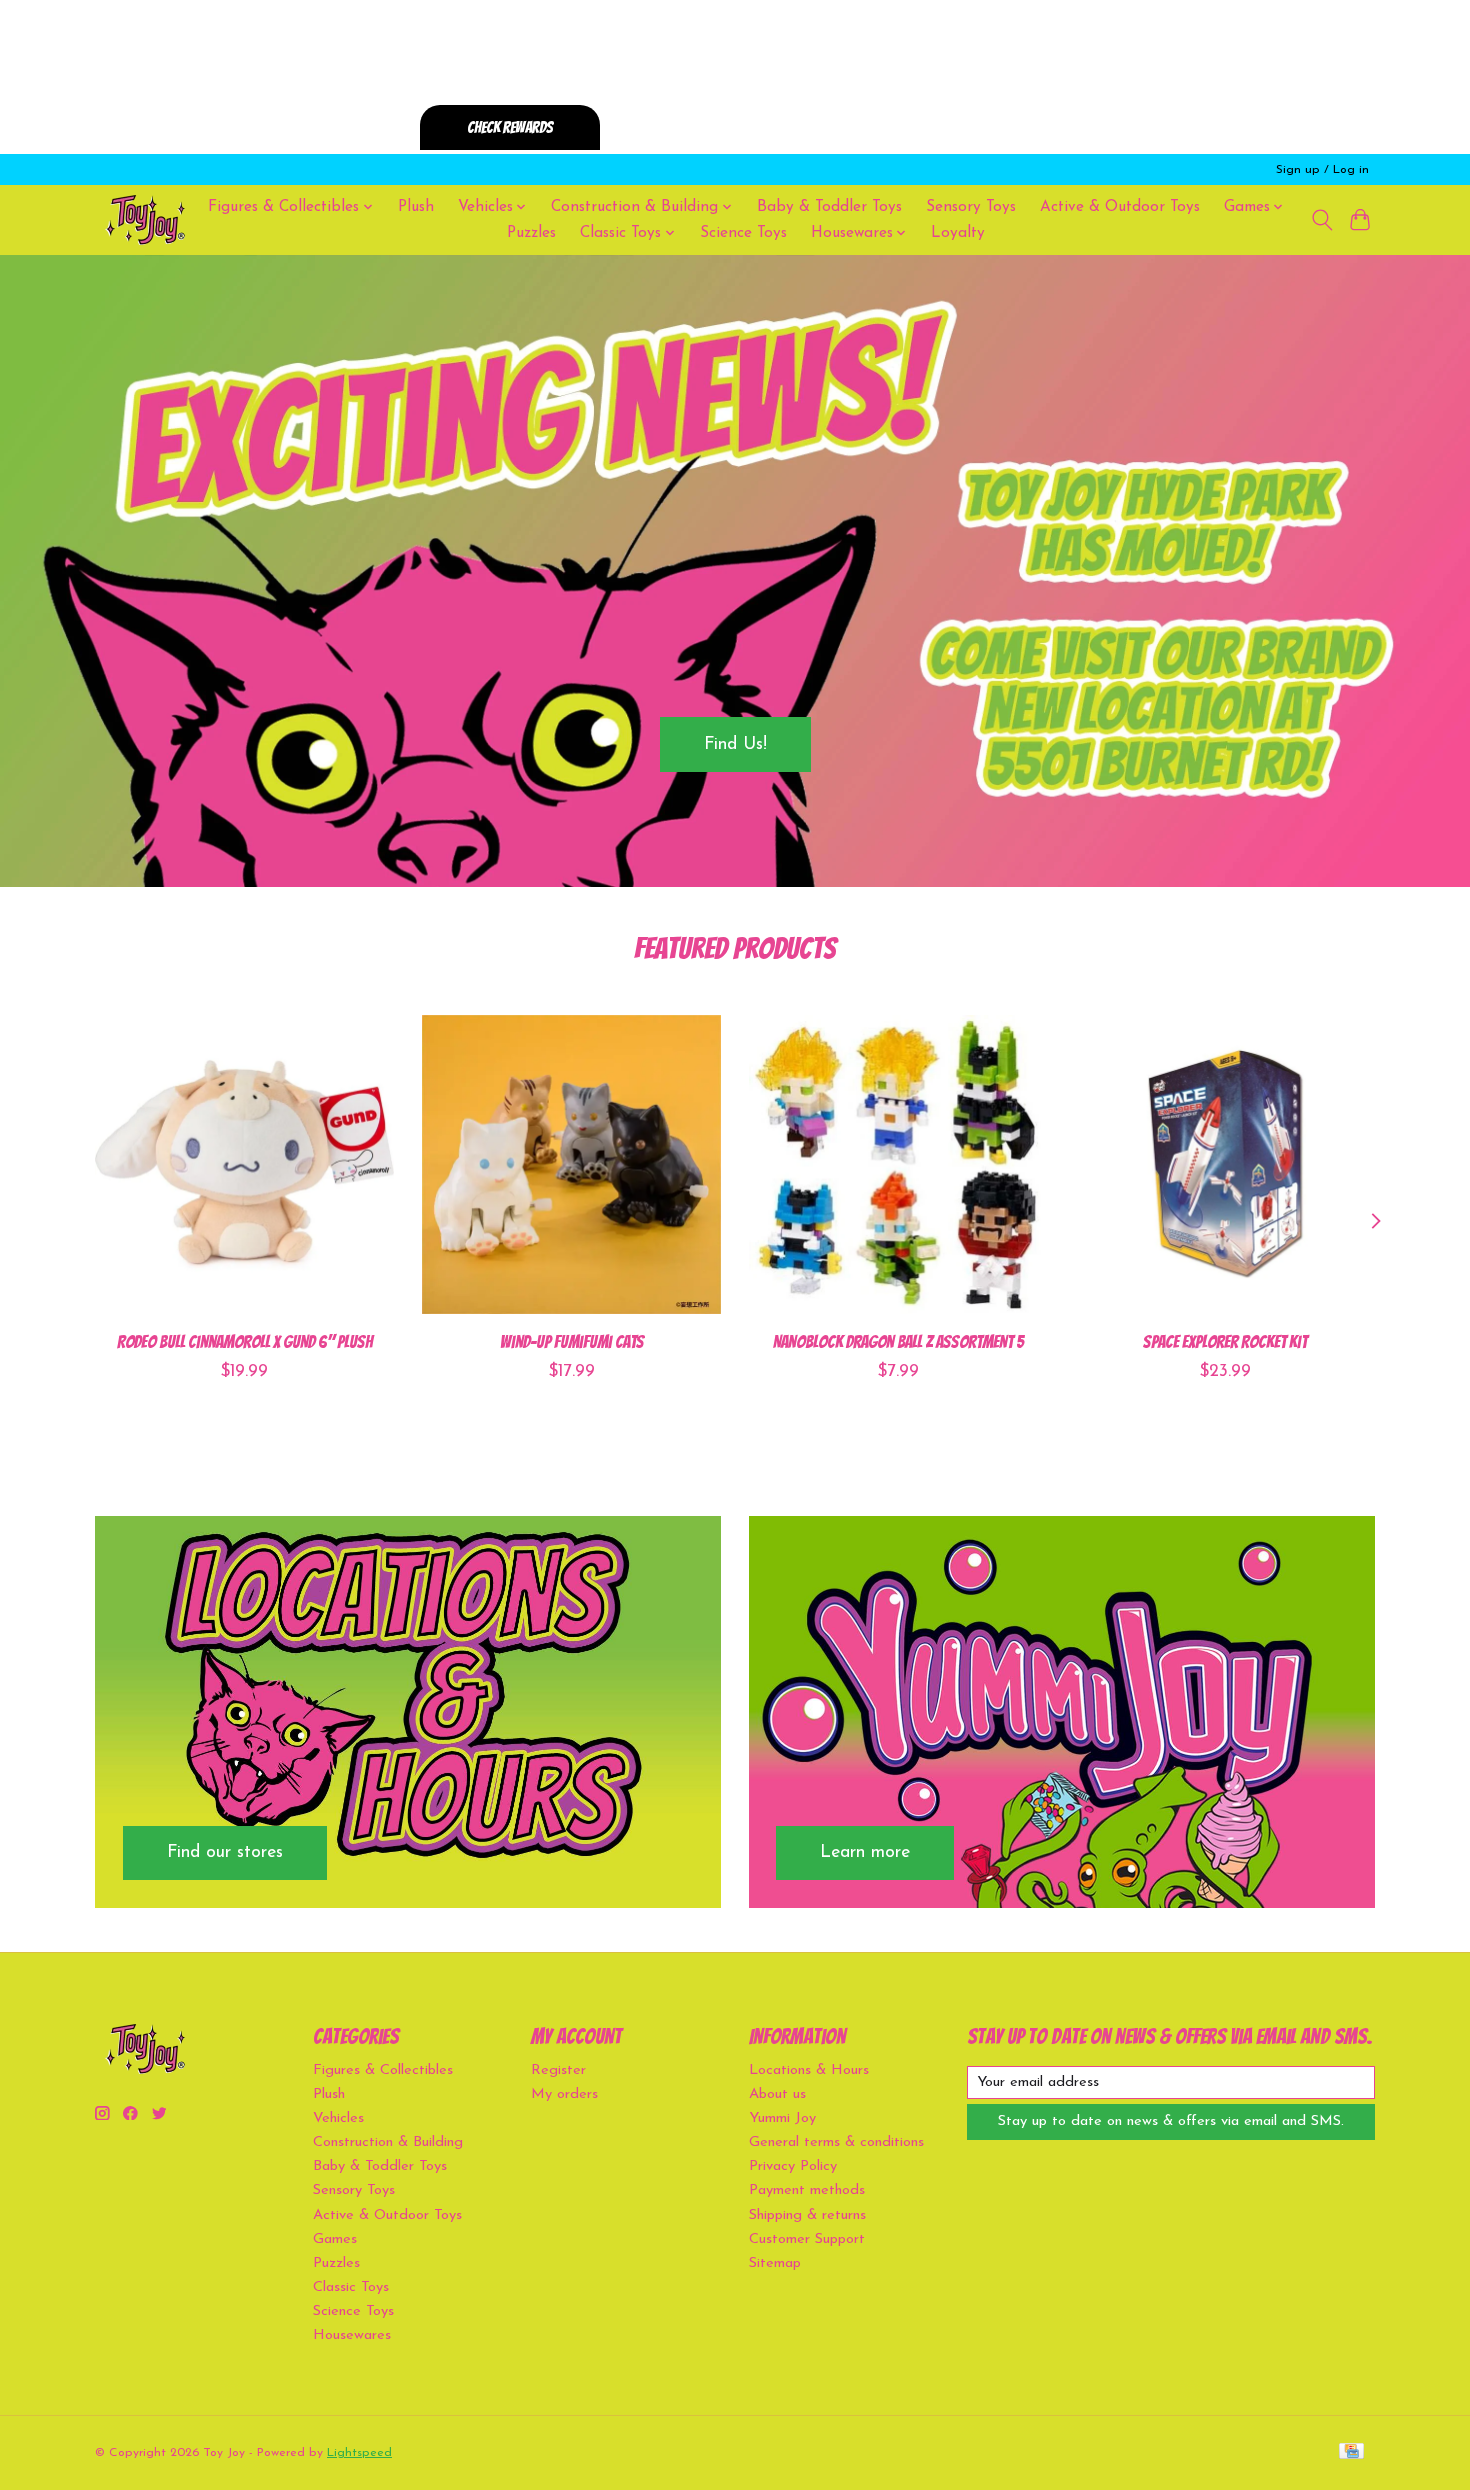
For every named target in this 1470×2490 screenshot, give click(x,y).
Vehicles (338, 2118)
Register (558, 2070)
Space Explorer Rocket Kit (1225, 1340)
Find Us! (735, 743)
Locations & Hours (809, 2070)
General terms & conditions (836, 2142)
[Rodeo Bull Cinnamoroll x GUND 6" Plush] (244, 1164)
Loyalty (958, 233)
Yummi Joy (782, 2118)
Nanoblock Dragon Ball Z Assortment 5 (898, 1340)
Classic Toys (351, 2287)
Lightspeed (359, 2453)
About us (777, 2094)
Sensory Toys (971, 207)
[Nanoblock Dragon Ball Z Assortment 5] (898, 1164)
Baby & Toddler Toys (829, 207)
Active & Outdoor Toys (1120, 207)
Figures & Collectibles (383, 2070)
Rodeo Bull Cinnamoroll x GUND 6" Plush (245, 1340)
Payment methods (807, 2190)
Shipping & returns (807, 2215)
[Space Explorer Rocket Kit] (1225, 1164)
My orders (564, 2094)
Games (335, 2239)
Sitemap (775, 2263)
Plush (416, 207)
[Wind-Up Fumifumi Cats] (571, 1164)
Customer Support (807, 2239)
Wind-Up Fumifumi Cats (572, 1340)
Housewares (352, 2335)
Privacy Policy (793, 2166)
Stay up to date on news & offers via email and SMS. (1171, 2121)
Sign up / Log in (1322, 170)
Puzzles (531, 233)
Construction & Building (388, 2142)
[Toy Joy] (145, 219)
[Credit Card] (1351, 2452)
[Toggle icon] (1321, 220)
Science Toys (743, 233)
